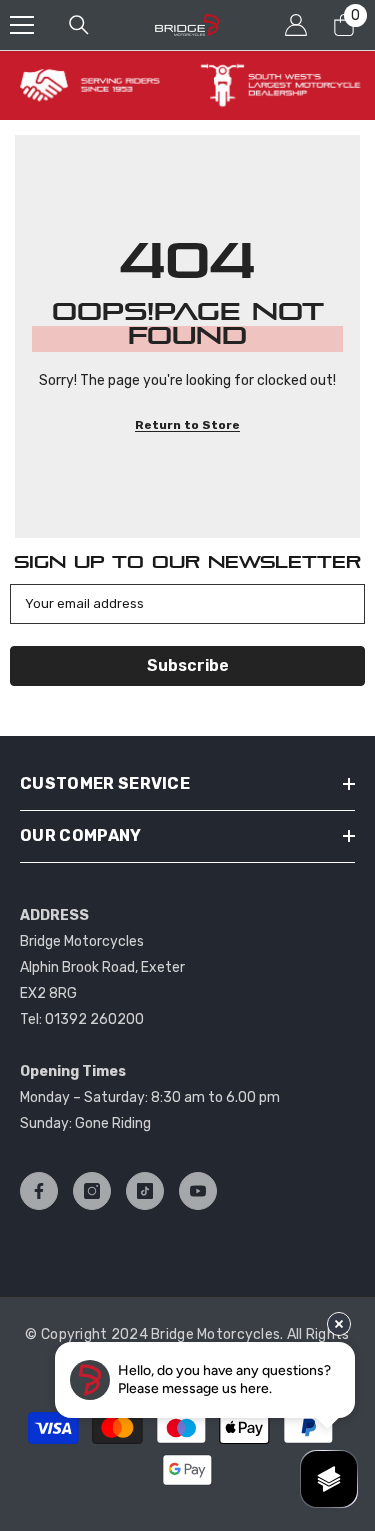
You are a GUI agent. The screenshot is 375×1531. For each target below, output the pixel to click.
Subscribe (188, 665)
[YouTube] (198, 1191)
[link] (96, 85)
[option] (96, 85)
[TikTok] (145, 1191)
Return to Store (187, 425)
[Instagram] (92, 1191)
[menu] (22, 25)
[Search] (79, 25)
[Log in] (296, 25)
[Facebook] (39, 1191)
